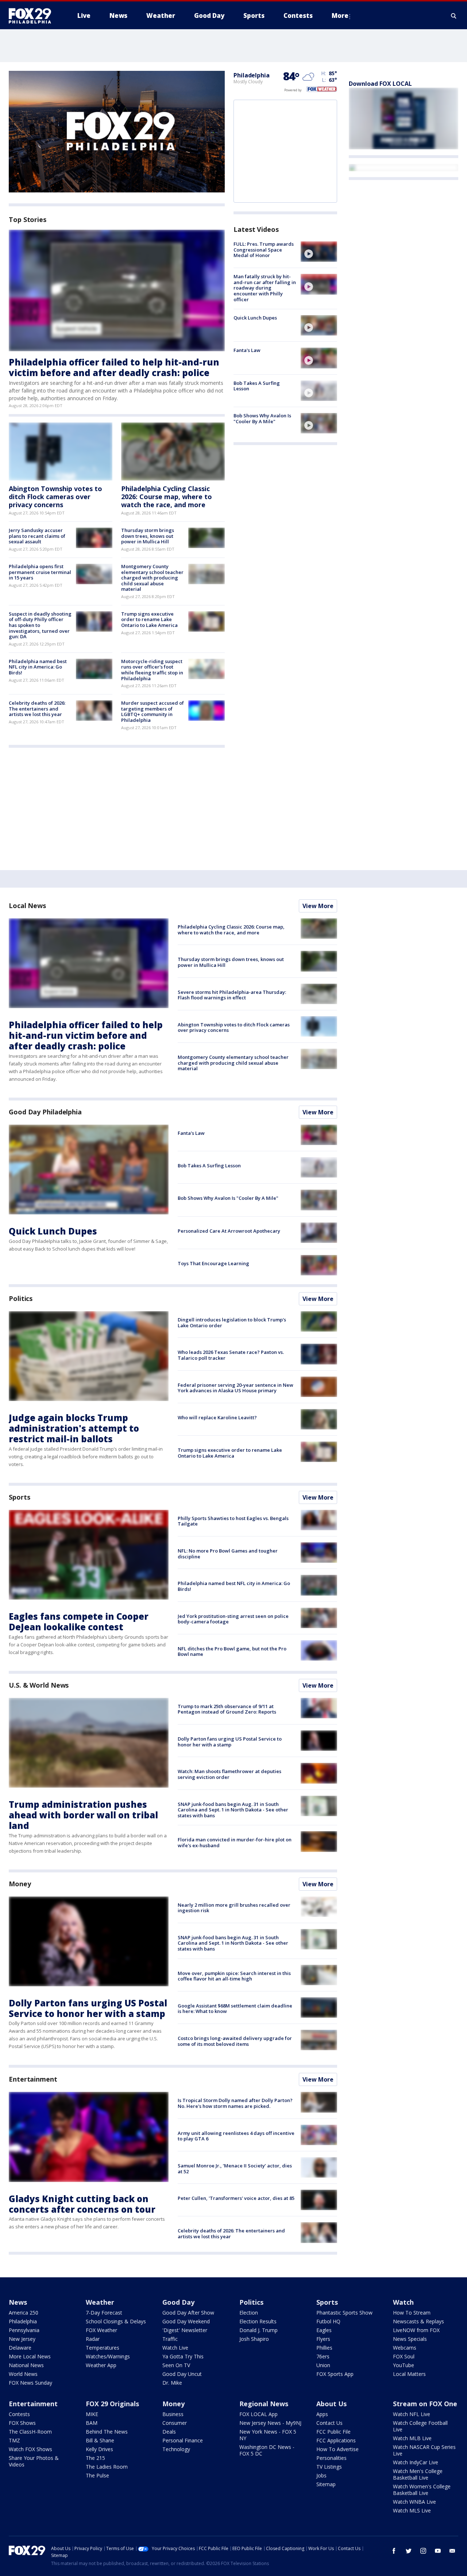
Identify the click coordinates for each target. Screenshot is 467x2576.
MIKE (92, 2414)
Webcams (405, 2348)
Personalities (331, 2458)
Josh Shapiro (254, 2339)
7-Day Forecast (104, 2313)
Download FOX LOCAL (380, 84)
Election (249, 2313)
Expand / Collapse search (454, 16)
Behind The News (107, 2432)
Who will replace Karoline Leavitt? (217, 1417)
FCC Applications (336, 2440)
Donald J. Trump (258, 2330)
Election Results (258, 2321)
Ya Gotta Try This (183, 2356)
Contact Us (329, 2423)
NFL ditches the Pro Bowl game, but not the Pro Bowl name (232, 1651)
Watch (403, 2302)
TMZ (14, 2440)
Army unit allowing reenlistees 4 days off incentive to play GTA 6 (236, 2136)
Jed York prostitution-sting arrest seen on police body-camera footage (233, 1619)
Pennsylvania (24, 2330)
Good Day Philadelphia (45, 1112)
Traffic (170, 2339)
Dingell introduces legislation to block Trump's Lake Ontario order (232, 1323)
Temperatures (103, 2348)
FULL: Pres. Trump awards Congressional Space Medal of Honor (264, 250)
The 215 (95, 2458)
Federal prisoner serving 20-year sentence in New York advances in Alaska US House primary (236, 1388)
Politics (21, 1298)
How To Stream (412, 2313)
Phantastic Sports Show (344, 2313)
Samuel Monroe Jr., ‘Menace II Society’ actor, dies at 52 (235, 2169)
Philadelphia (252, 75)
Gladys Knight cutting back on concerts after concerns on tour (82, 2204)
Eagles (324, 2330)
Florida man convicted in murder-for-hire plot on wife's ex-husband (235, 1842)
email (452, 2551)
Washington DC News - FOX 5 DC (267, 2450)
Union (323, 2365)
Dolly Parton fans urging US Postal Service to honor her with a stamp (230, 1742)
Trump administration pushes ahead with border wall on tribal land (83, 1815)
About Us (331, 2404)
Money (20, 1884)
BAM (92, 2423)
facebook (394, 2551)
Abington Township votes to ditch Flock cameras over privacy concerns (55, 496)
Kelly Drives (99, 2449)
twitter (409, 2551)
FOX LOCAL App (258, 2414)
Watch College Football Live (420, 2426)
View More (318, 906)
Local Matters (409, 2374)
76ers (323, 2356)
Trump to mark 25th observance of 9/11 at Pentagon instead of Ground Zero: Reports (227, 1709)
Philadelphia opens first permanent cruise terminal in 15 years (40, 572)
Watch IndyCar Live (416, 2462)
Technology (176, 2449)
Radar (93, 2339)
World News (23, 2374)
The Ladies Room (107, 2467)
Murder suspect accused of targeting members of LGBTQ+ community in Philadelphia (153, 711)
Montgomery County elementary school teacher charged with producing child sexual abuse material (152, 578)
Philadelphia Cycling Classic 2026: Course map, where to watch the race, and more (167, 496)
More (340, 16)
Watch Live (175, 2348)
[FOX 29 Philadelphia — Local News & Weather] (33, 16)
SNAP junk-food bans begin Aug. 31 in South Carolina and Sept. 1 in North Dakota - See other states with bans (233, 1810)
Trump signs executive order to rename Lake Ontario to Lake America (149, 619)
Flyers (323, 2339)
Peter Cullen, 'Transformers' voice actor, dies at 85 (236, 2198)
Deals (169, 2432)
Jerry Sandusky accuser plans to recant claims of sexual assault (37, 536)
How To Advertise (337, 2449)
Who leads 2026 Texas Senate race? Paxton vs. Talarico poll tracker (231, 1355)
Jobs (321, 2475)
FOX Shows (22, 2423)
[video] (319, 252)
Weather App (101, 2365)
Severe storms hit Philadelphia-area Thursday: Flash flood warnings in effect (232, 995)
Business (173, 2414)
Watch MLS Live (412, 2510)
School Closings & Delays (116, 2321)
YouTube (404, 2365)
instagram (423, 2551)
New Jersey (22, 2339)
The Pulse (97, 2475)
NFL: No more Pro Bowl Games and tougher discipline (228, 1554)
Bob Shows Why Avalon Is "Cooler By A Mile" (262, 418)
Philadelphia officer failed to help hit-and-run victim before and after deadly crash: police (114, 367)
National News (26, 2365)
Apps (322, 2414)
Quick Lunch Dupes (255, 318)
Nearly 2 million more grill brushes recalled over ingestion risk (234, 1908)
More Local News (30, 2356)
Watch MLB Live (412, 2438)
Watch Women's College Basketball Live (422, 2490)
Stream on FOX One (425, 2404)
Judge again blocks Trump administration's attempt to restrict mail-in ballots (74, 1428)
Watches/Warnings (108, 2356)
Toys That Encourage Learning (213, 1263)
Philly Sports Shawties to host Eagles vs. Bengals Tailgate (233, 1521)
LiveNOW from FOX (416, 2330)
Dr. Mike (172, 2383)
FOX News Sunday (30, 2383)
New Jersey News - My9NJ (270, 2423)
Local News (27, 906)
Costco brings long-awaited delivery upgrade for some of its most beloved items (235, 2041)
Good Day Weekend (186, 2321)
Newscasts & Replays (418, 2321)
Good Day (178, 2302)
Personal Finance (183, 2440)
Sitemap (326, 2484)
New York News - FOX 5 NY (268, 2435)
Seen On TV (176, 2365)
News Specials (410, 2339)
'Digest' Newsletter (185, 2330)
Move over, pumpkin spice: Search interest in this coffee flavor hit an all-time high (234, 1976)
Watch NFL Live (412, 2414)
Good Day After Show (188, 2313)
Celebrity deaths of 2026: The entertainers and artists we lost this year (37, 709)
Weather (100, 2302)
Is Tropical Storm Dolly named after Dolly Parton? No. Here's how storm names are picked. (235, 2103)
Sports (19, 1497)
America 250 (24, 2313)
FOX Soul (404, 2356)
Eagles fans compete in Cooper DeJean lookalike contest (79, 1622)
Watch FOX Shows (30, 2449)
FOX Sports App (335, 2374)
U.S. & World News (39, 1685)
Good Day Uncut (182, 2374)
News (18, 2302)
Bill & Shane (100, 2440)
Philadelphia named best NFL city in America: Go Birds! (38, 667)
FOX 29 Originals (112, 2404)
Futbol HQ (328, 2321)
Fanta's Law (247, 350)
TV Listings (329, 2467)
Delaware (20, 2348)
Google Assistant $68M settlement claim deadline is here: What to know (235, 2009)
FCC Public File (333, 2432)
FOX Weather (101, 2330)
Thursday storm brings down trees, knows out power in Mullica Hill (148, 536)
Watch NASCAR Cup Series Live (424, 2450)
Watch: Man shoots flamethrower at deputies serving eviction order (229, 1774)
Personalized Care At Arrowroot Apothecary (229, 1231)
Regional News (264, 2404)
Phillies (324, 2348)
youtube (438, 2551)
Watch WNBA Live (414, 2502)
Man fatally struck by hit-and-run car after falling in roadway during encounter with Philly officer (265, 288)
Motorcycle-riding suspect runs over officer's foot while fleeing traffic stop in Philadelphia (152, 670)
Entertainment (33, 2079)
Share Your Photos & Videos (34, 2461)
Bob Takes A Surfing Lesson (257, 386)
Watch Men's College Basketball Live (418, 2474)
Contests (19, 2414)
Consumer (175, 2423)
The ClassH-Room (30, 2432)
